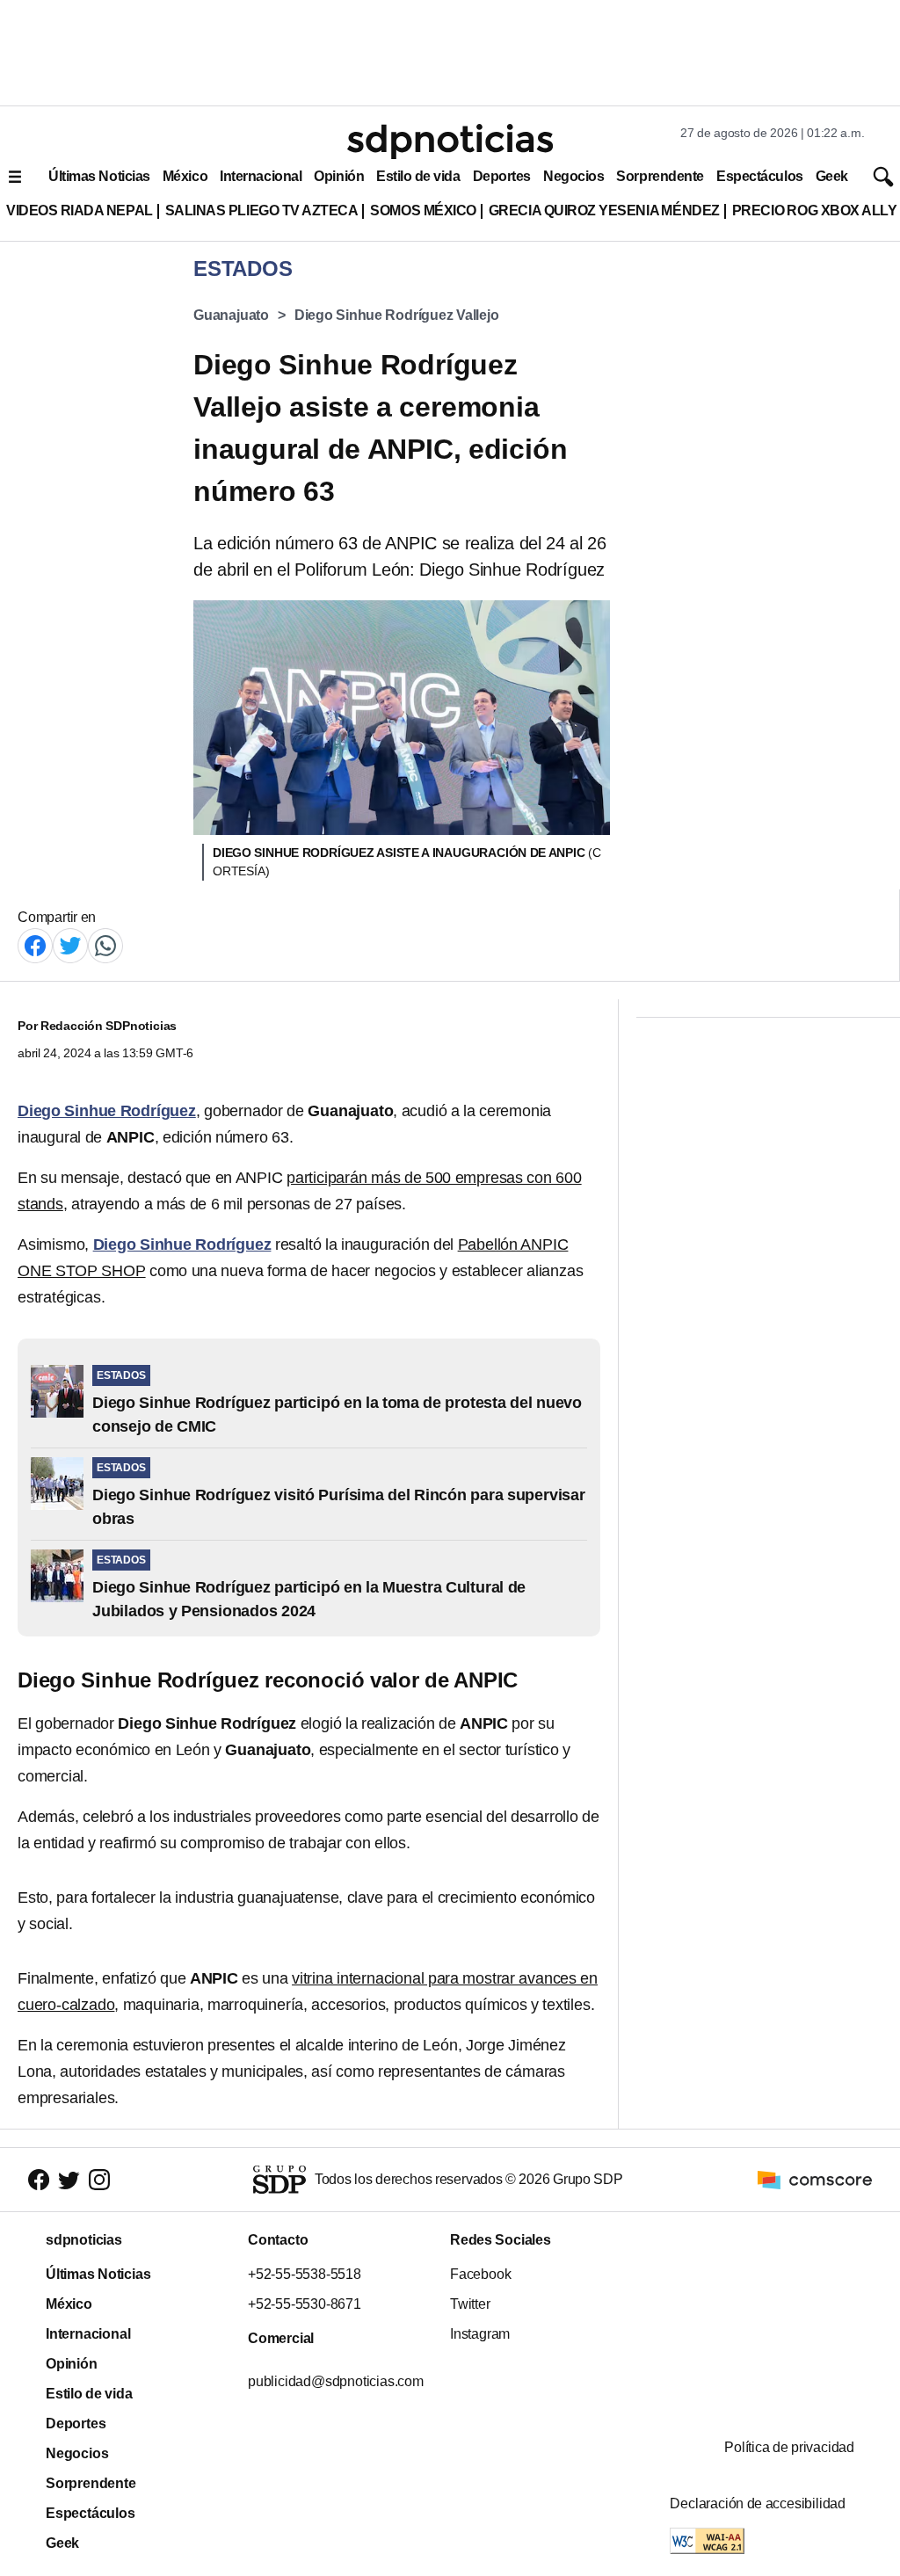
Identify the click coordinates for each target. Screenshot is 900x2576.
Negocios (573, 176)
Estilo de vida (418, 176)
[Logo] (450, 141)
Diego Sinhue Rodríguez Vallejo (397, 315)
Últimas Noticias (99, 176)
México (185, 176)
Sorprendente (660, 176)
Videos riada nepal (80, 210)
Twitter (470, 2304)
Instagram (480, 2334)
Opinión (339, 176)
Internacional (261, 176)
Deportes (502, 176)
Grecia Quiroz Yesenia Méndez (604, 210)
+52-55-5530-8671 (305, 2304)
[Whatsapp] (105, 944)
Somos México (423, 210)
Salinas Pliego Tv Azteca (262, 210)
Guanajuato (231, 315)
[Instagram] (99, 2180)
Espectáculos (760, 176)
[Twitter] (70, 944)
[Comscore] (815, 2178)
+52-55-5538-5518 (305, 2274)
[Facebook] (35, 944)
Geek (832, 176)
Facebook (480, 2274)
